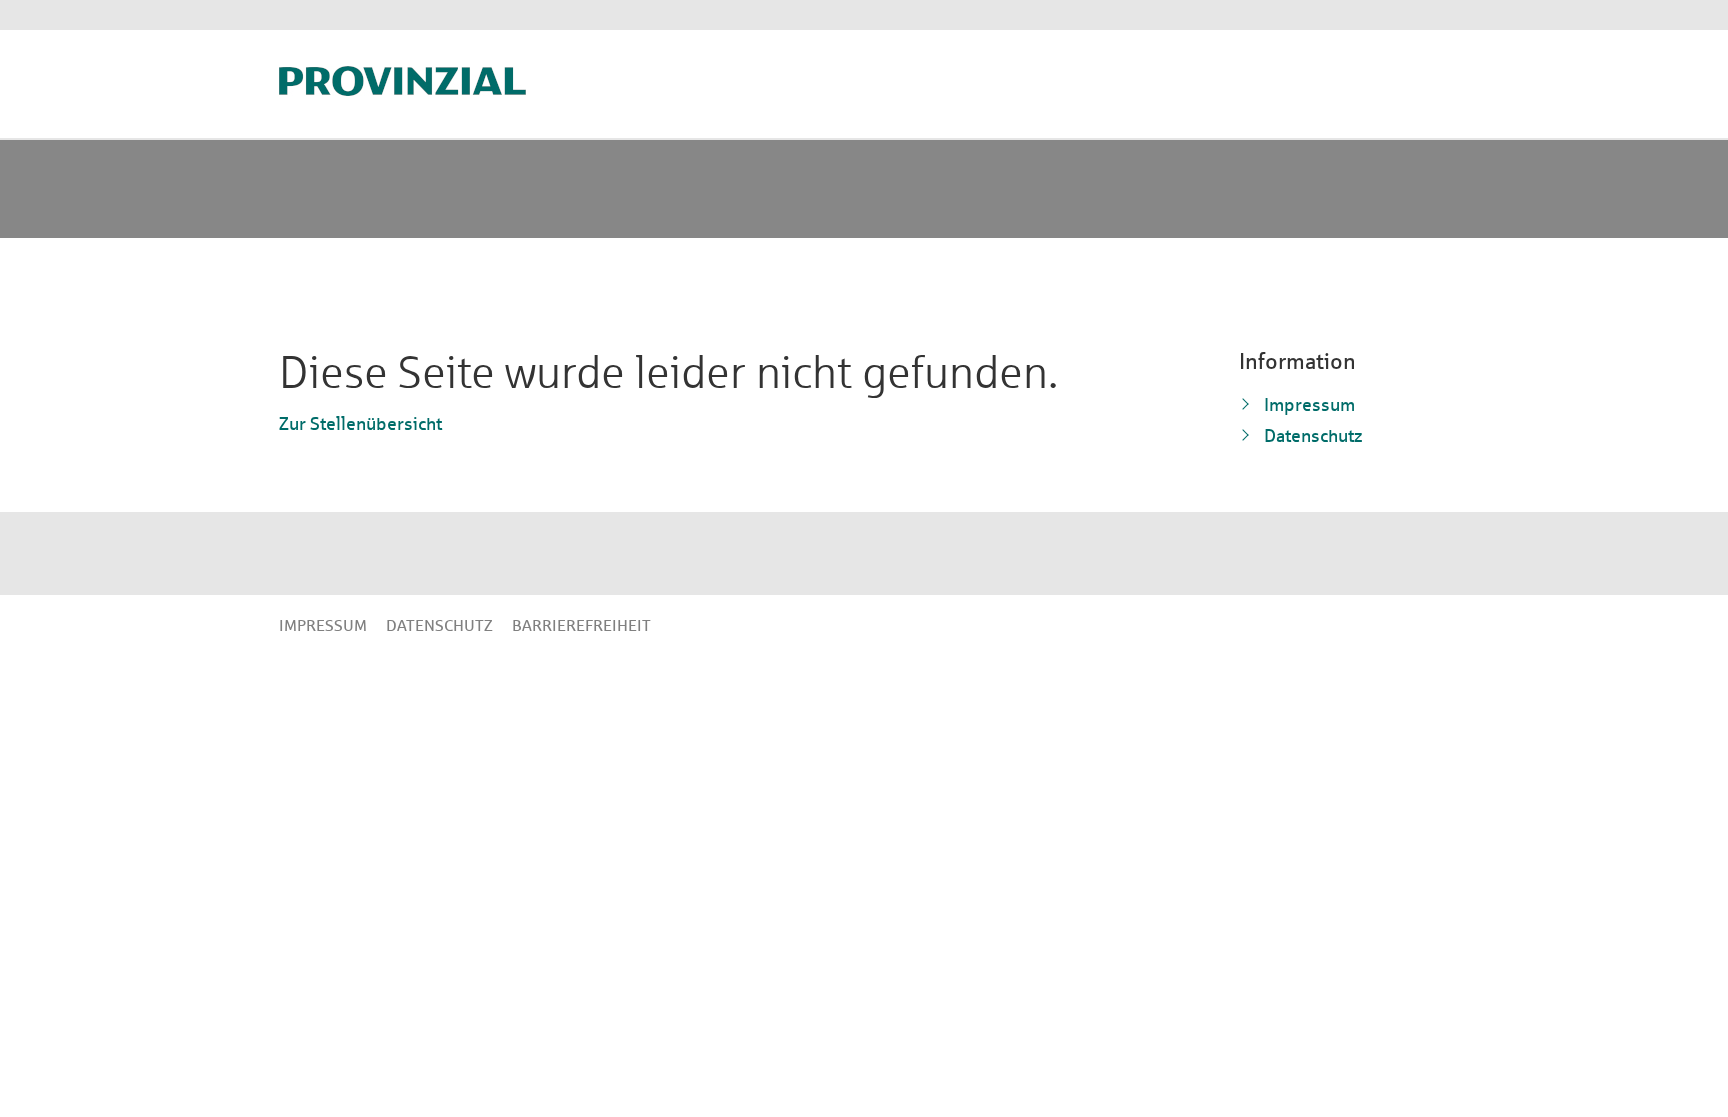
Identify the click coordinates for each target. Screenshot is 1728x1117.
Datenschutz (1313, 435)
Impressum (1309, 404)
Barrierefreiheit (581, 625)
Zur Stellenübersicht (360, 423)
